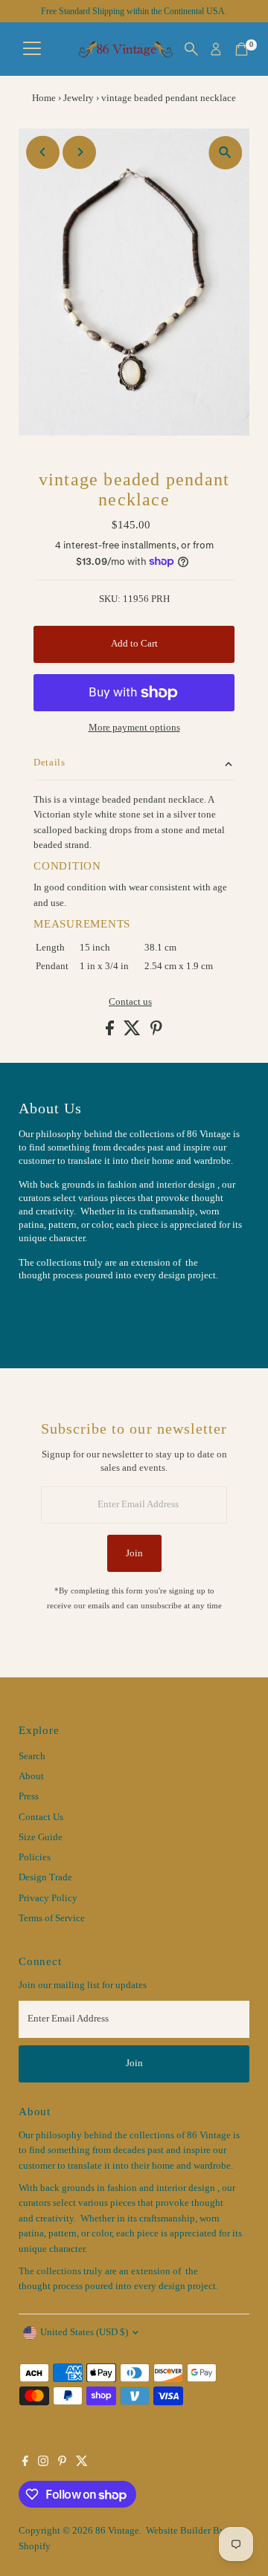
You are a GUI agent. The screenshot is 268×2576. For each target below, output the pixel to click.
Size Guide (41, 1837)
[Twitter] (82, 2463)
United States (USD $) (84, 2332)
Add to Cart (134, 644)
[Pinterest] (62, 2463)
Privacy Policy (48, 1898)
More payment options (134, 728)
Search (32, 1756)
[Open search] (191, 49)
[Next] (79, 152)
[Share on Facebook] (111, 1032)
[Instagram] (43, 2463)
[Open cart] (242, 49)
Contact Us (41, 1817)
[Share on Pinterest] (156, 1032)
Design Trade (45, 1877)
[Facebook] (25, 2463)
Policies (35, 1857)
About (31, 1776)
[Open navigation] (32, 49)
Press (29, 1796)
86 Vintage (117, 2531)
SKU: (110, 599)
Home (44, 98)
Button (48, 1313)
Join (134, 1553)
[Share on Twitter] (133, 1032)
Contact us (130, 1002)
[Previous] (43, 152)
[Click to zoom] (225, 153)
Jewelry (79, 98)
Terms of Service (52, 1918)
